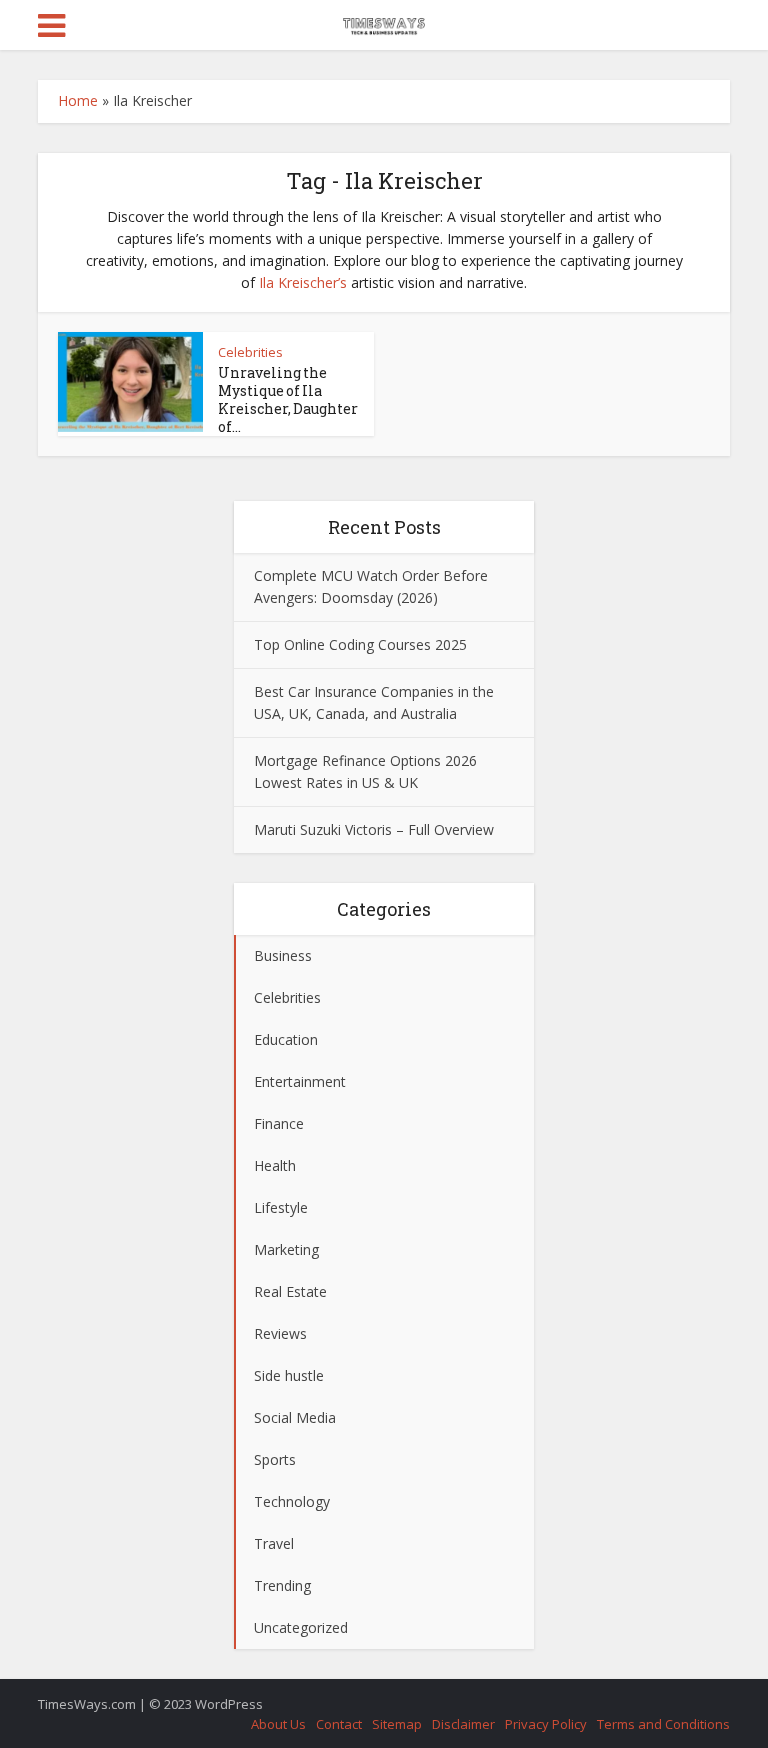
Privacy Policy (546, 1724)
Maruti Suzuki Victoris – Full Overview (374, 829)
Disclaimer (463, 1724)
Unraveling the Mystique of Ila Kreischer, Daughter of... (288, 399)
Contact (339, 1724)
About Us (278, 1724)
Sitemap (397, 1724)
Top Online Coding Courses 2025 (360, 644)
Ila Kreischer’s (303, 282)
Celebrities (250, 352)
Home (78, 100)
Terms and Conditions (663, 1724)
